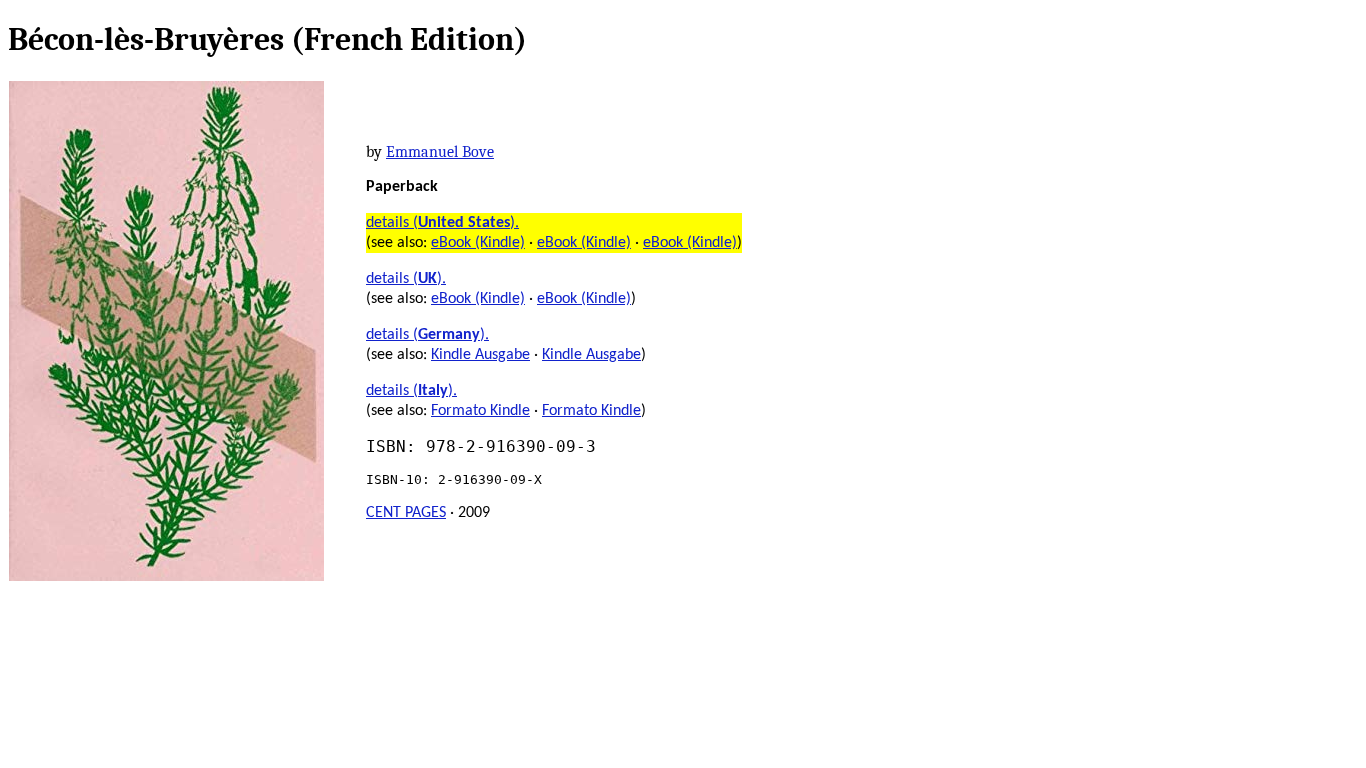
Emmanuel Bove (440, 152)
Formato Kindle (480, 411)
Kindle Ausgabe (480, 355)
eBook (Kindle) (478, 243)
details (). (442, 223)
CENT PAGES (406, 513)
